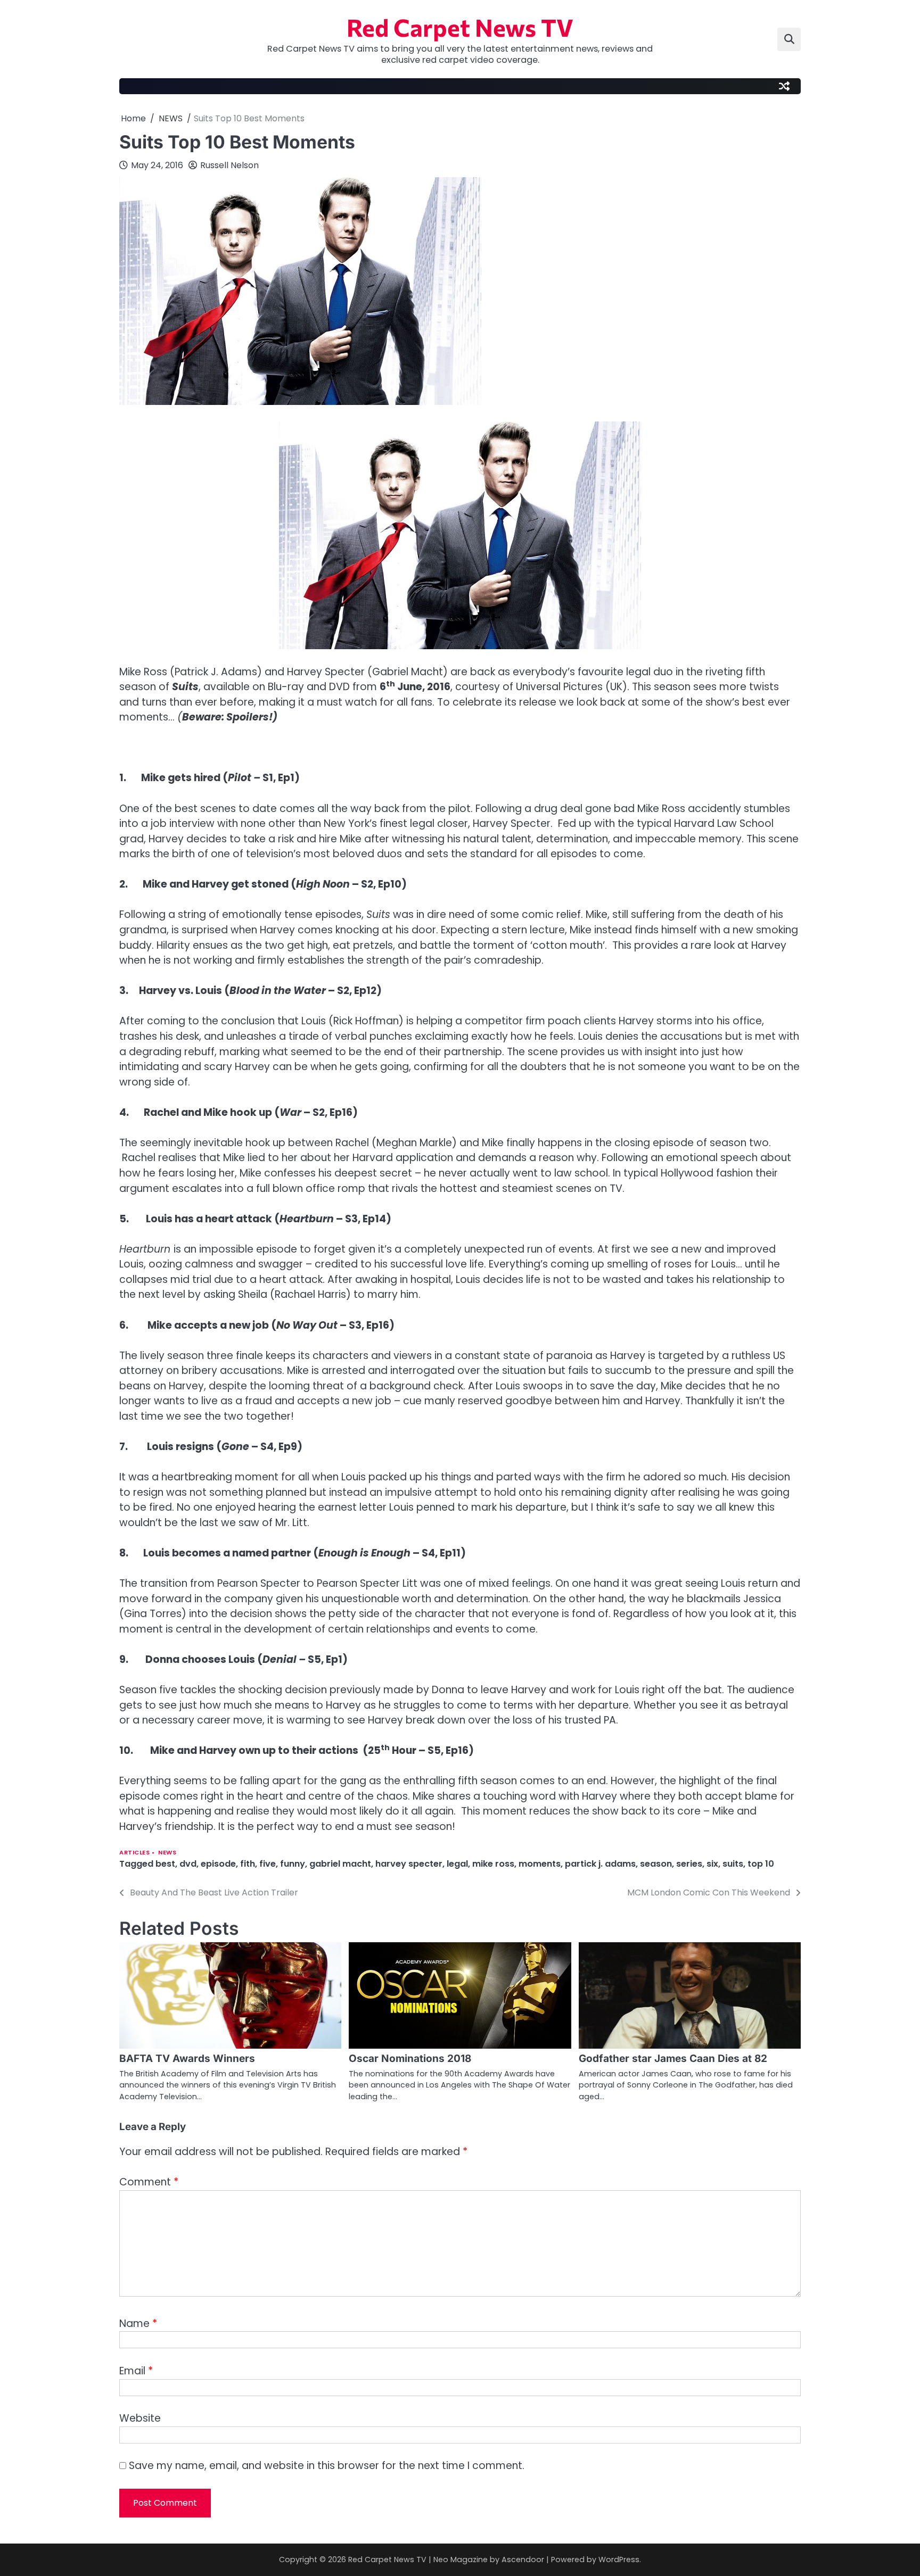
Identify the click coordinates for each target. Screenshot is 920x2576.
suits (733, 1864)
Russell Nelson (229, 165)
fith (248, 1864)
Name (138, 2324)
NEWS (167, 1853)
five (268, 1864)
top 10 (761, 1864)
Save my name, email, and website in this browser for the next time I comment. (327, 2466)
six (712, 1864)
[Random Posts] (784, 86)
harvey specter (409, 1864)
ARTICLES (134, 1853)
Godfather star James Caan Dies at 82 (673, 2059)
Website (140, 2418)
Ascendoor (523, 2560)
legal (457, 1864)
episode (218, 1864)
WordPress (619, 2560)
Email (136, 2371)
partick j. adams (600, 1864)
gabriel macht (340, 1864)
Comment (149, 2182)
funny (293, 1864)
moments (540, 1864)
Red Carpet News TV (460, 27)
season (656, 1864)
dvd (188, 1864)
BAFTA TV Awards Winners (187, 2059)
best (165, 1864)
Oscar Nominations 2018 (410, 2059)
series (689, 1864)
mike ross (493, 1864)
